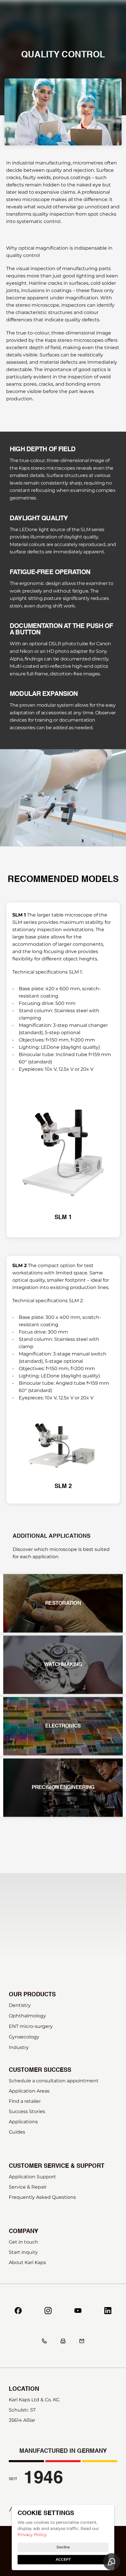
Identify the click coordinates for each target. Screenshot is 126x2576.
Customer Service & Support (57, 2166)
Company (23, 2232)
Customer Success (40, 2070)
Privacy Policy (32, 2535)
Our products (32, 1995)
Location (24, 2389)
